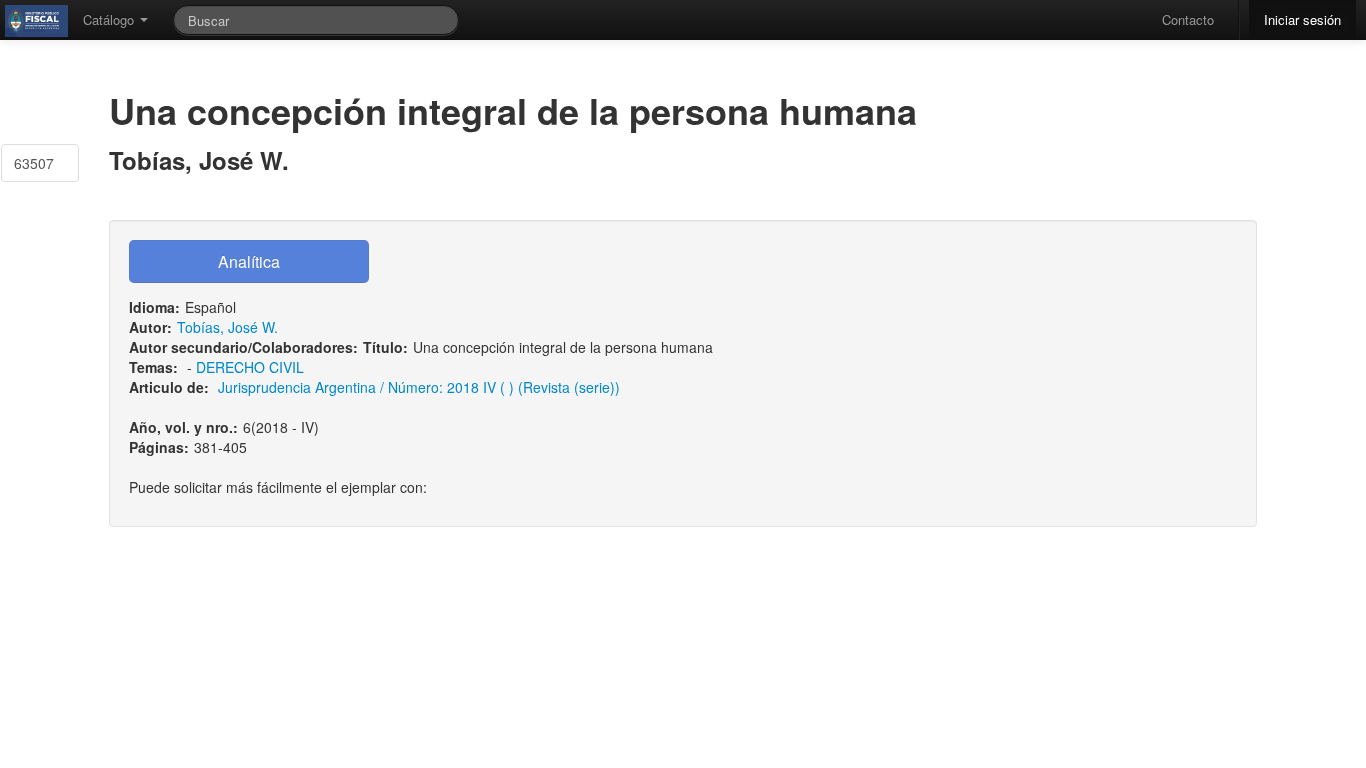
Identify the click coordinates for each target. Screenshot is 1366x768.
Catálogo (110, 19)
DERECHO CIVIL (250, 367)
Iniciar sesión (1302, 19)
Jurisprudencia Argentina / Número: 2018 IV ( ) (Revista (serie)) (419, 387)
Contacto (1188, 19)
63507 (34, 163)
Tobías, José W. (227, 327)
